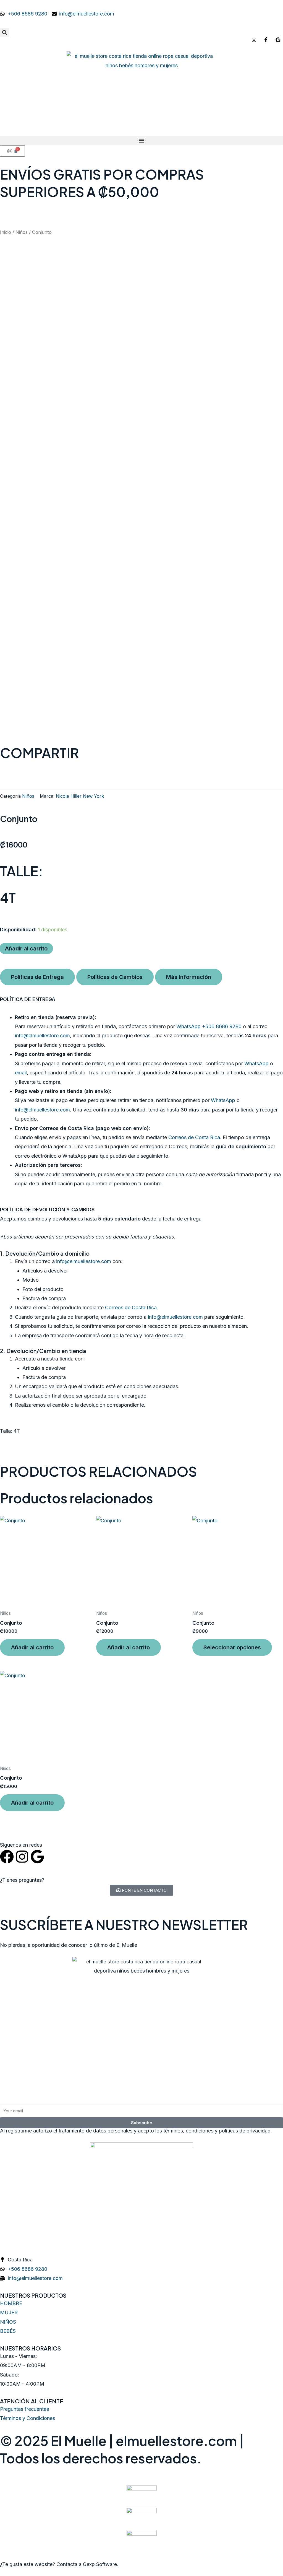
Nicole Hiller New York (80, 796)
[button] (5, 33)
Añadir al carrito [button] (32, 1647)
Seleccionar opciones (232, 1647)
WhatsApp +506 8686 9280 (209, 1026)
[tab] (37, 977)
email (21, 1073)
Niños (22, 232)
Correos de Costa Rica (194, 1137)
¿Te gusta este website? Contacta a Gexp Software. (59, 2564)
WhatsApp (256, 1063)
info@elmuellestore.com (42, 1036)
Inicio (6, 232)
